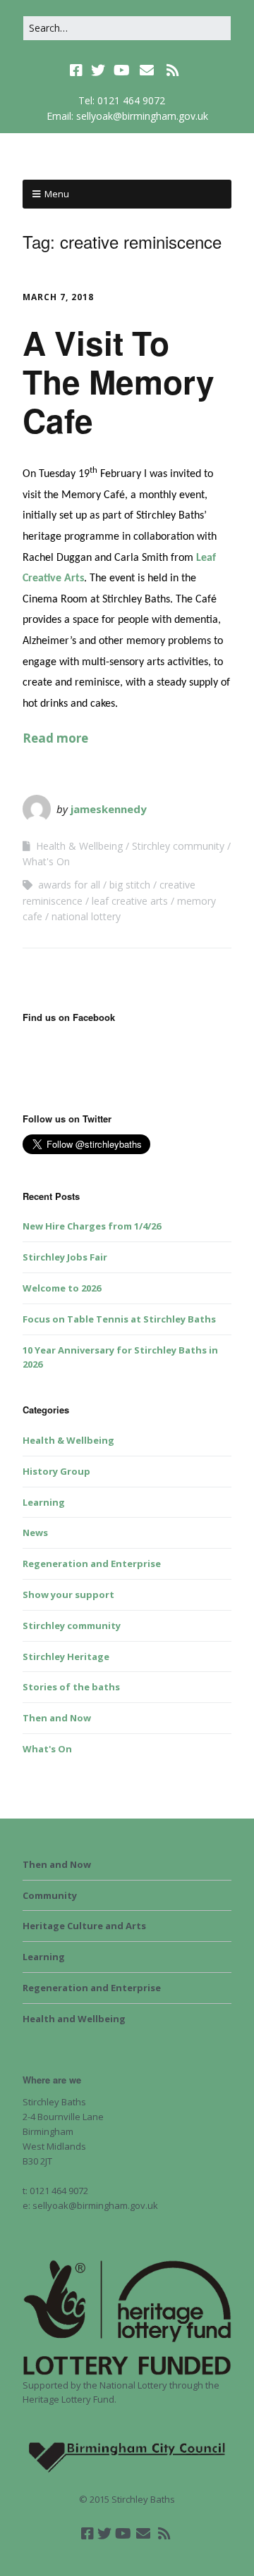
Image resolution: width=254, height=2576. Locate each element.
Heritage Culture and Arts (84, 1926)
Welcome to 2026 (62, 1288)
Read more (55, 738)
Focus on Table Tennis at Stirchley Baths (119, 1319)
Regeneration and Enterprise (92, 1563)
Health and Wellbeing (74, 2019)
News (35, 1532)
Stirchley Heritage (66, 1657)
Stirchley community (178, 846)
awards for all (69, 885)
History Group (56, 1471)
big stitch (130, 885)
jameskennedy (109, 809)
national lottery (86, 916)
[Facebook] (78, 70)
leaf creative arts (130, 901)
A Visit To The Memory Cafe (119, 381)
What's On (46, 861)
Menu (57, 194)
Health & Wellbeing (79, 846)
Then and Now (57, 1718)
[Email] (147, 70)
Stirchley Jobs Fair (65, 1257)
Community (50, 1895)
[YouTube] (122, 70)
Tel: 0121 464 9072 (122, 100)
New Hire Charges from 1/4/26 (92, 1226)
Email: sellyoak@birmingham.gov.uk (127, 116)
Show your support (68, 1594)
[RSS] (173, 70)
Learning (44, 1502)
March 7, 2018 (58, 297)
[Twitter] (98, 70)
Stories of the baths (71, 1687)
